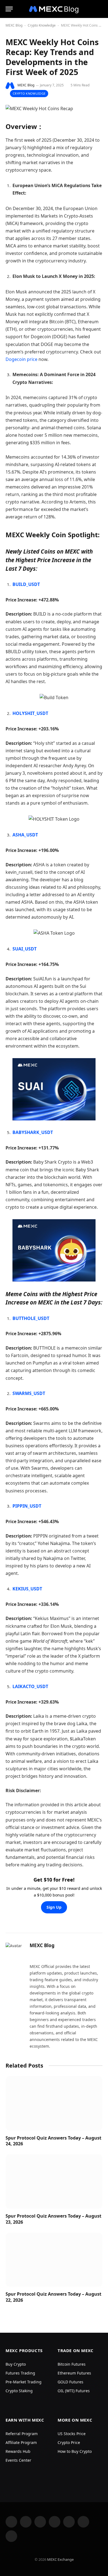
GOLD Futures (70, 2382)
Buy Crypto (16, 2364)
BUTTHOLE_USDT (31, 1318)
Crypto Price (69, 2442)
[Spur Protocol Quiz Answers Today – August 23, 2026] (54, 2181)
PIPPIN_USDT (27, 1506)
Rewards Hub (18, 2451)
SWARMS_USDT (29, 1393)
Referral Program (22, 2434)
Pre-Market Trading (24, 2382)
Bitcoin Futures (72, 2364)
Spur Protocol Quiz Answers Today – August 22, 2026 (53, 2297)
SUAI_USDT (25, 949)
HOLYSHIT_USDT (30, 713)
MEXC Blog (14, 25)
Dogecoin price (21, 359)
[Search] (102, 9)
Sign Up (54, 1907)
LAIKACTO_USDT (30, 1686)
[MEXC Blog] (54, 9)
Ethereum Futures (74, 2373)
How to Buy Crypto (75, 2451)
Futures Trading (20, 2373)
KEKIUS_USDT (27, 1589)
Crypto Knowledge (42, 25)
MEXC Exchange (60, 2559)
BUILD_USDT (26, 584)
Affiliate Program (21, 2442)
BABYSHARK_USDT (33, 1132)
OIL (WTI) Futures (74, 2391)
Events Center (18, 2460)
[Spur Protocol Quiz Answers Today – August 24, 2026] (54, 2103)
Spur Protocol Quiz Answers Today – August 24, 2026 (53, 2141)
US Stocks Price (72, 2434)
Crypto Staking (19, 2391)
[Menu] (9, 9)
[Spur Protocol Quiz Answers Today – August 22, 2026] (54, 2260)
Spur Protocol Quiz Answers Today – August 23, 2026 (53, 2219)
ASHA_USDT (25, 835)
